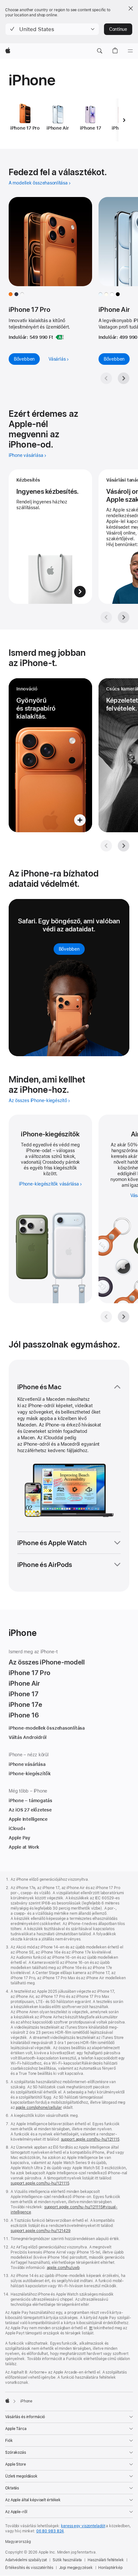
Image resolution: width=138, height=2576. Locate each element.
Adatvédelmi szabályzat (26, 2560)
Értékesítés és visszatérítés (29, 2568)
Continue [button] (118, 29)
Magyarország (18, 2542)
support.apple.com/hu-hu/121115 (90, 2139)
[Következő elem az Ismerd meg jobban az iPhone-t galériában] (124, 846)
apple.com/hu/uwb (63, 2268)
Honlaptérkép (110, 2568)
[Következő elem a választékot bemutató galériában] (124, 378)
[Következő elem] (124, 120)
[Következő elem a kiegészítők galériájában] (124, 1317)
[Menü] (130, 51)
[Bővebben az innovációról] (50, 755)
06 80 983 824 (50, 2531)
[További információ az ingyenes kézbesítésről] (50, 537)
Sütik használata (67, 2560)
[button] (52, 29)
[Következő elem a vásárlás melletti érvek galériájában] (124, 617)
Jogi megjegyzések (76, 2568)
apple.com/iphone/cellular (39, 2108)
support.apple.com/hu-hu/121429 (40, 2231)
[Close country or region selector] (131, 8)
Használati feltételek (106, 2560)
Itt (91, 2328)
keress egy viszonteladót (83, 2526)
